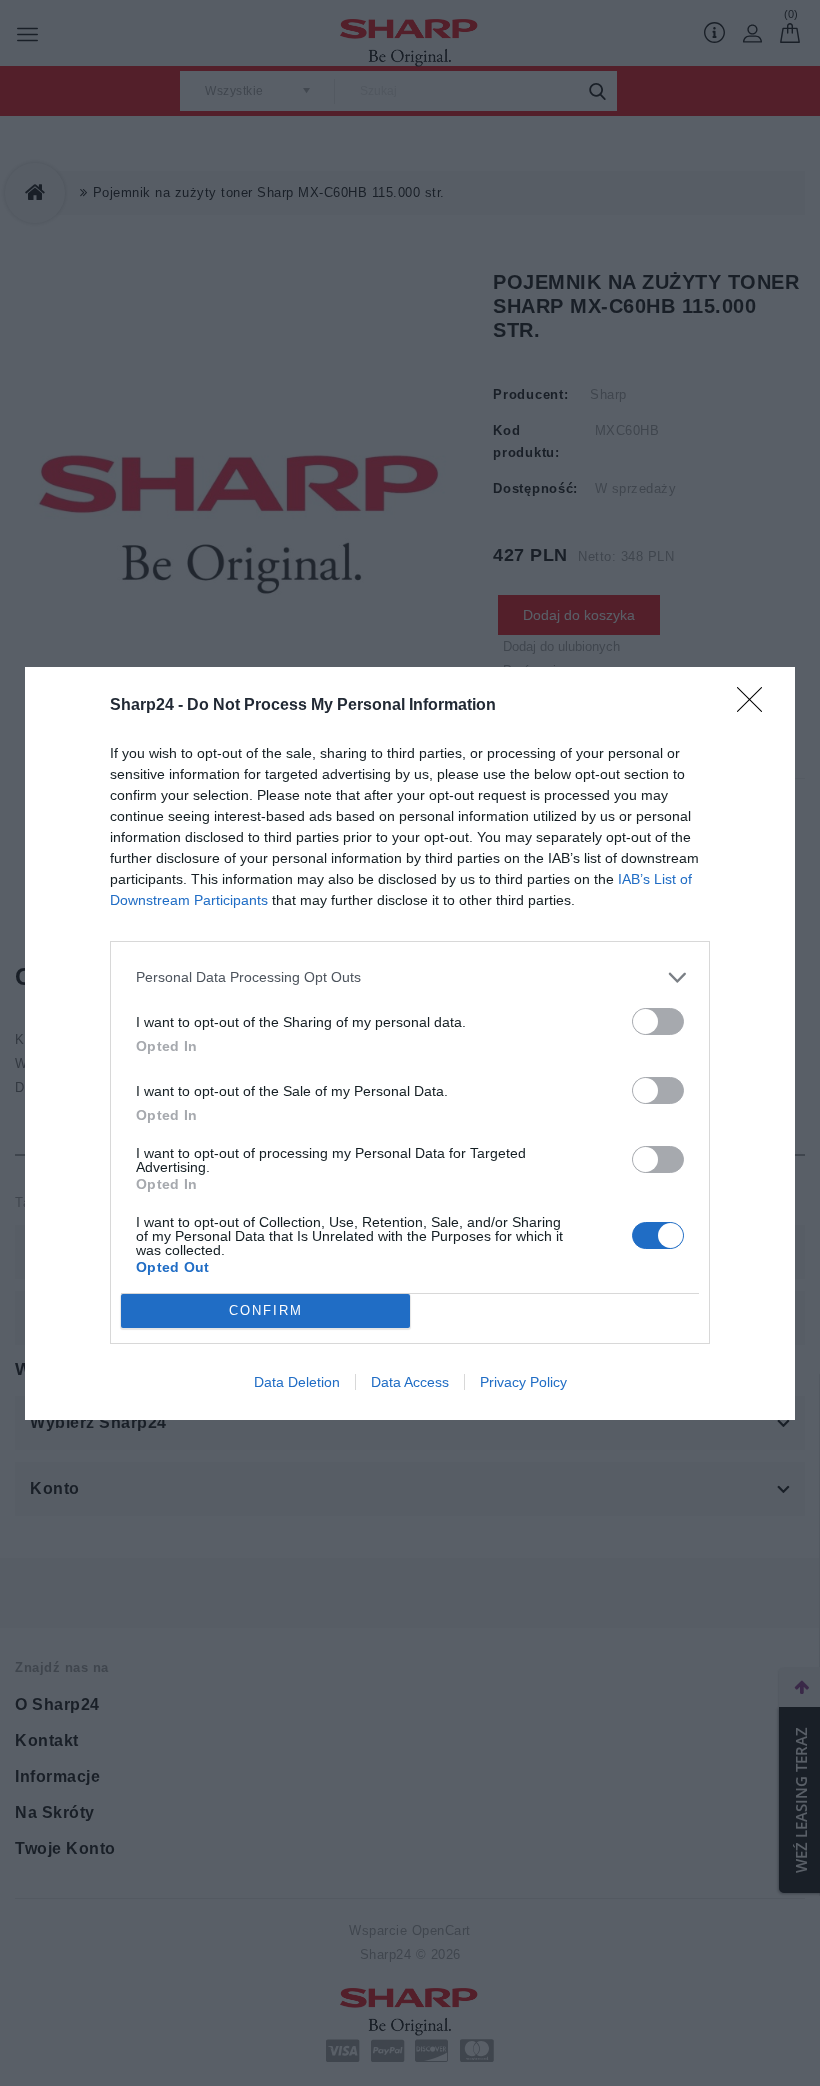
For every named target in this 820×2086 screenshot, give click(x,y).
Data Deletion (297, 1382)
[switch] (658, 1021)
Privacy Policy (523, 1382)
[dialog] (410, 1043)
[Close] (756, 706)
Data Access (410, 1382)
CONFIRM (266, 1310)
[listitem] (410, 977)
